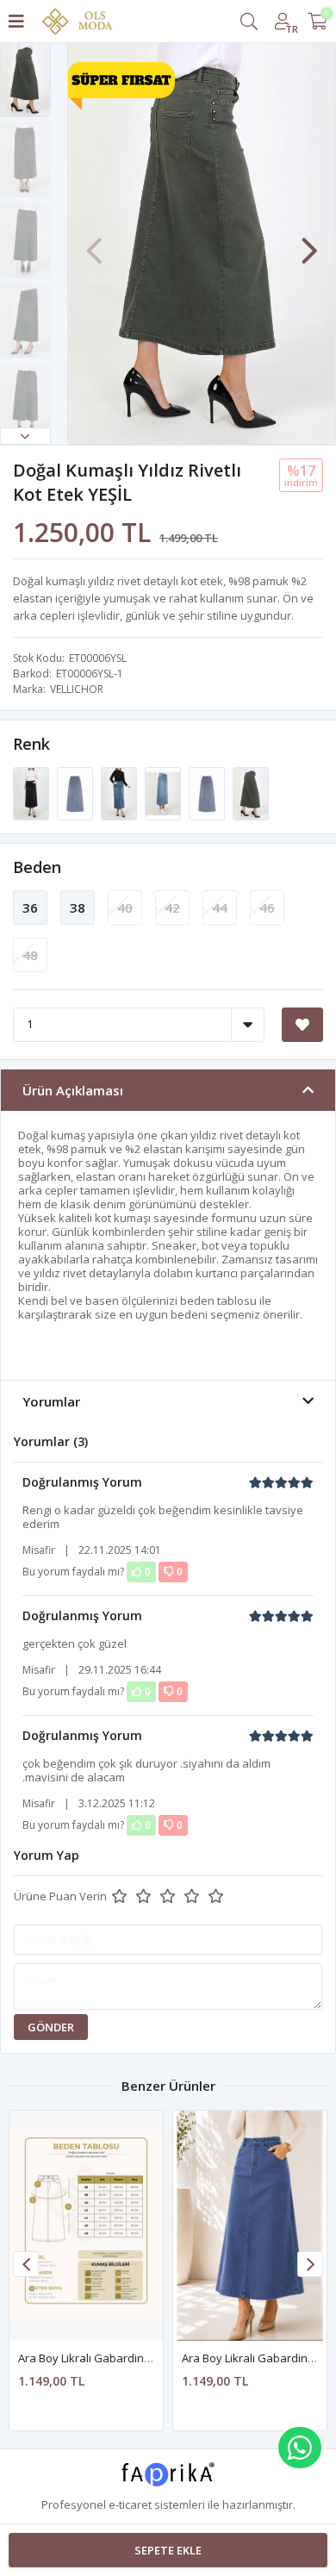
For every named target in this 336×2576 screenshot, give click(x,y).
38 (78, 908)
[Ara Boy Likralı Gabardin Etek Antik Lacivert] (250, 2226)
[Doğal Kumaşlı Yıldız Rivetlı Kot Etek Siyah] (32, 792)
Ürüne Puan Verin (60, 1896)
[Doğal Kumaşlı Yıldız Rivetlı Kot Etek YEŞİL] (251, 792)
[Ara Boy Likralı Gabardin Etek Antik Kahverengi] (86, 2226)
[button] (25, 436)
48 (30, 955)
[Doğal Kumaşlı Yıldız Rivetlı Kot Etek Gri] (76, 792)
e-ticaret (130, 2504)
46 (267, 908)
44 (220, 908)
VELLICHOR (77, 689)
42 (172, 908)
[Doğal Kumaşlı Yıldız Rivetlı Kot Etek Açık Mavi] (164, 792)
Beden (37, 867)
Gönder (51, 2027)
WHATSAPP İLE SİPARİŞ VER (300, 2448)
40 (125, 908)
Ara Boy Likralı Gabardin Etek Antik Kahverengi (139, 2358)
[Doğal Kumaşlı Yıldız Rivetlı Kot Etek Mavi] (120, 792)
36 (30, 908)
